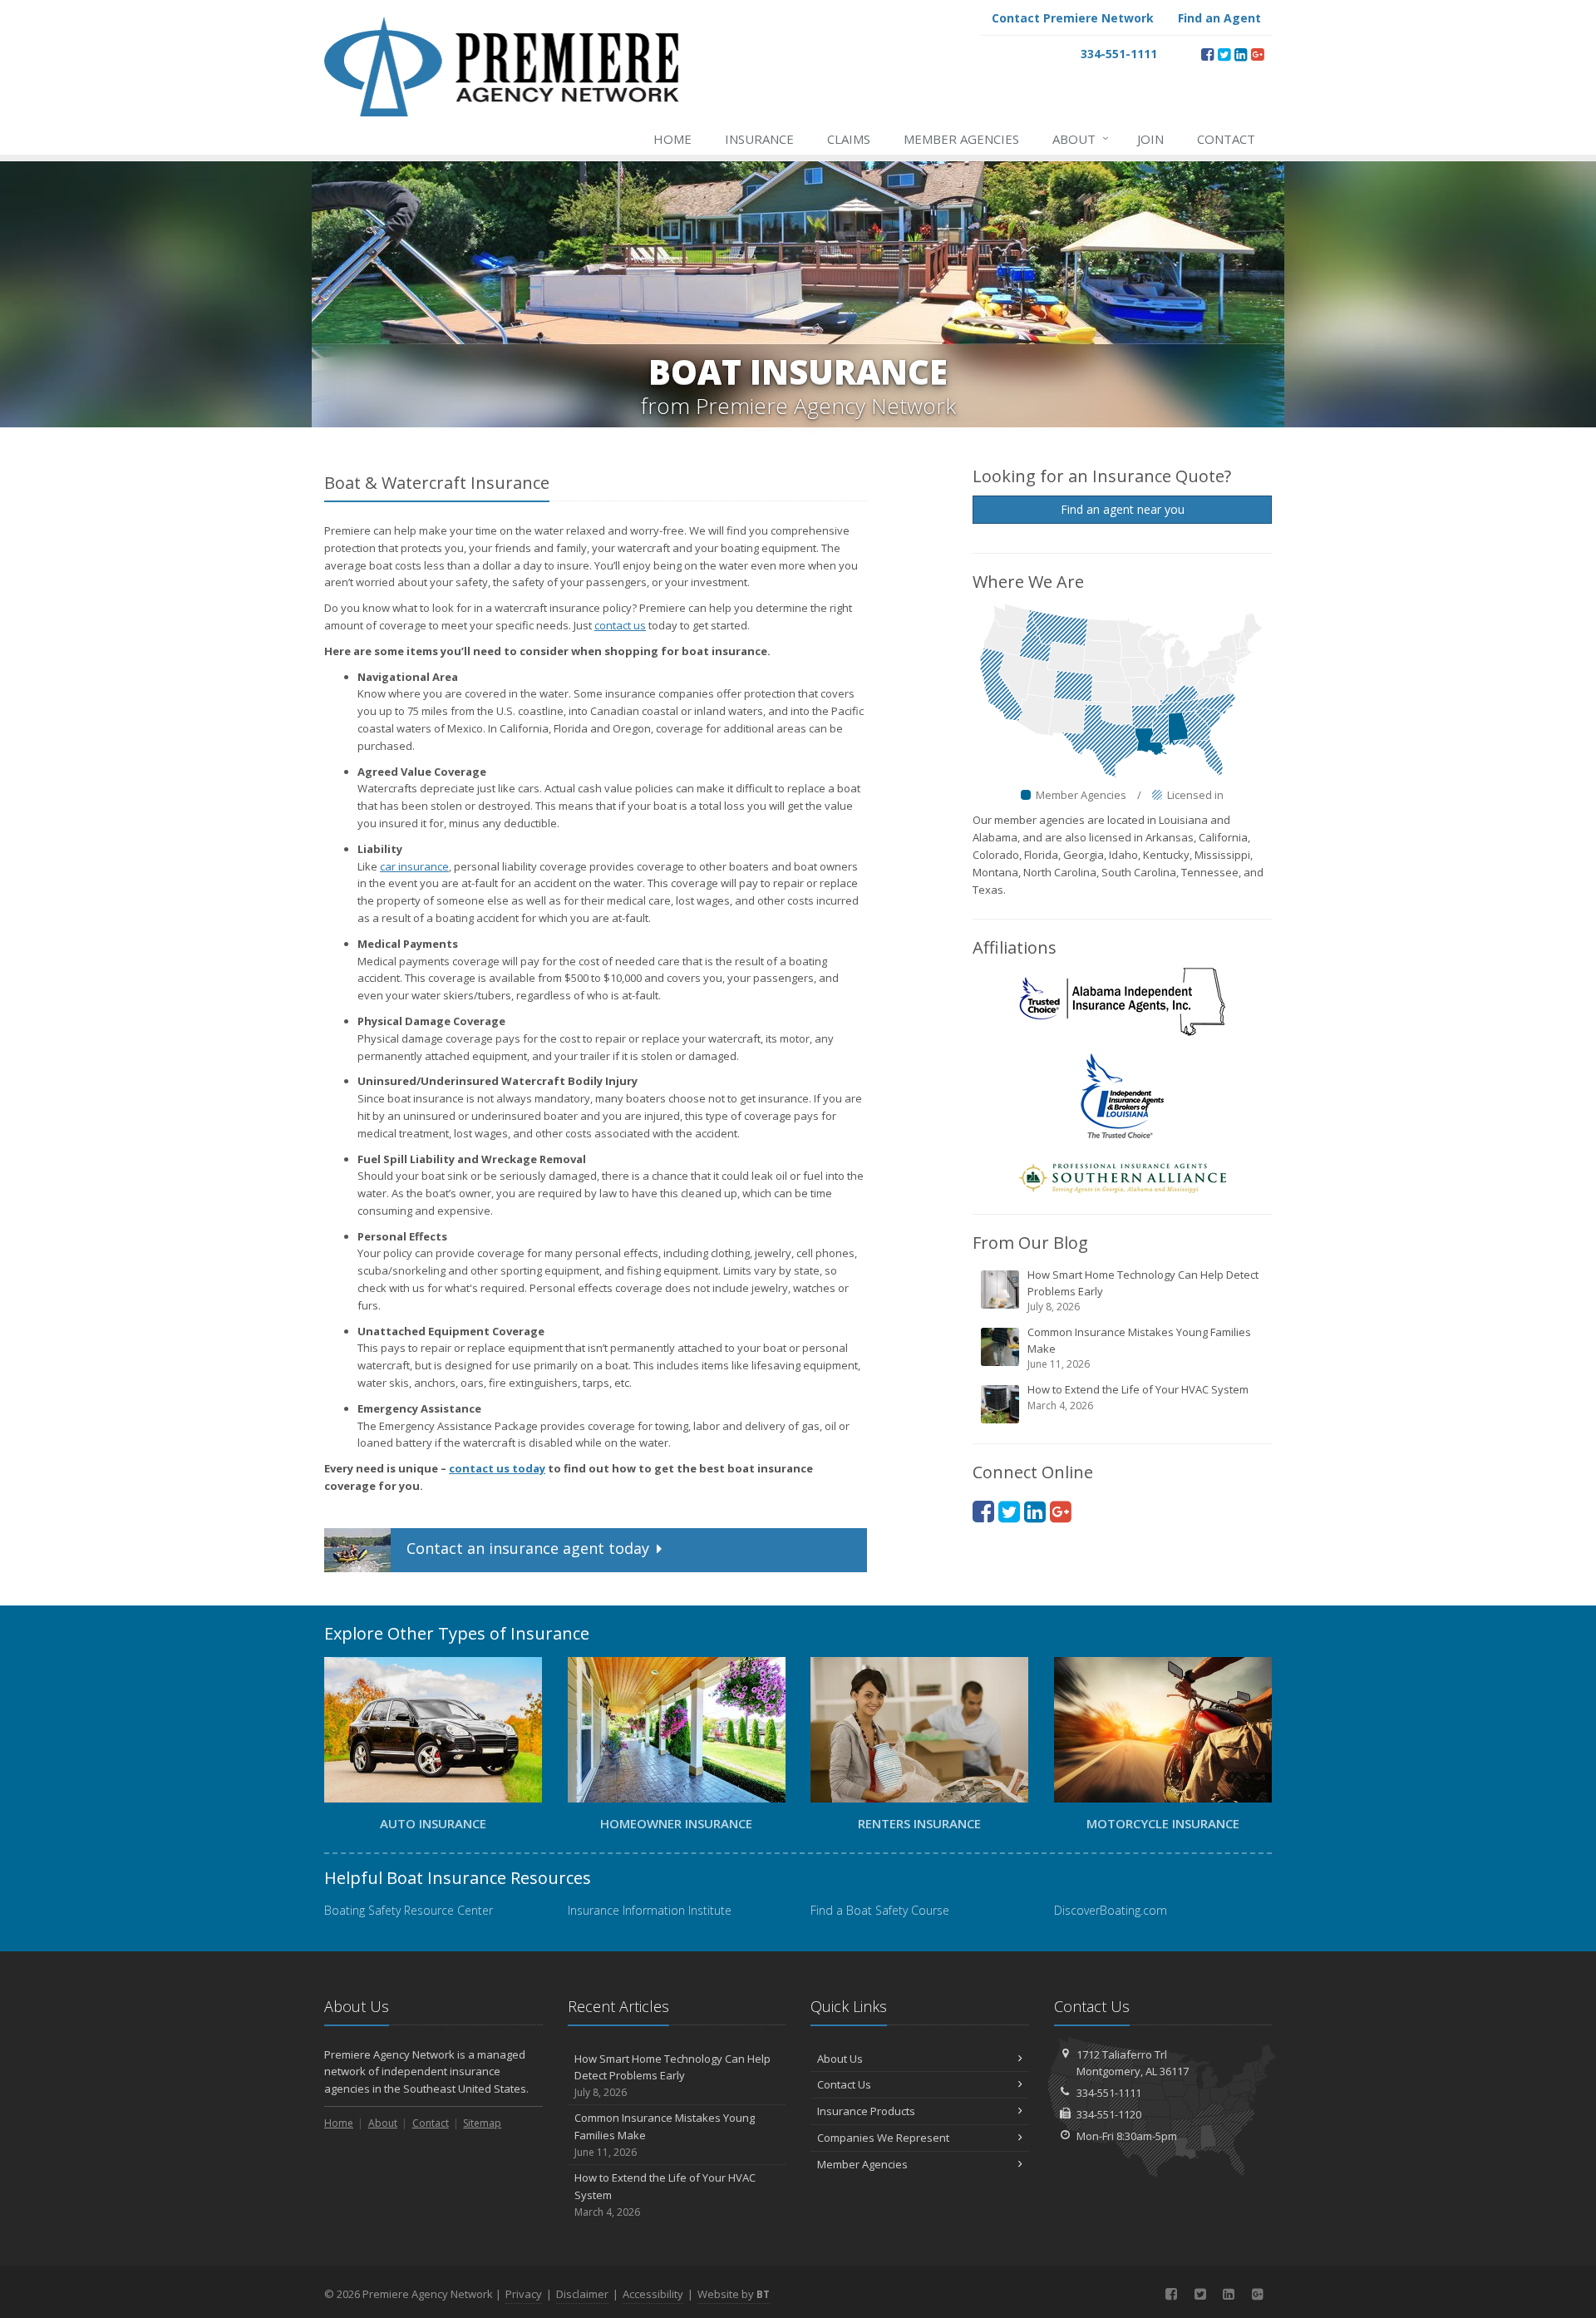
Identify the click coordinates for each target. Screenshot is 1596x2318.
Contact (1226, 139)
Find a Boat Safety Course (880, 1910)
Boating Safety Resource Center (409, 1910)
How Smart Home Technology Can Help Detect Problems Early (1143, 1290)
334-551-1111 (1109, 2093)
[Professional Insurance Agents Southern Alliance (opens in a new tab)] (1122, 1177)
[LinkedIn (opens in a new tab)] (1241, 54)
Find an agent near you (1123, 509)
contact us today (497, 1468)
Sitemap (482, 2123)
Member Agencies (961, 139)
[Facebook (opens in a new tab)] (1207, 54)
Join (1150, 139)
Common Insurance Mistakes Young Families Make (1139, 1348)
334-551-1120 (1109, 2114)
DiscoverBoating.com (1111, 1910)
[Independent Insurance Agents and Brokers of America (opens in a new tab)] (1122, 1095)
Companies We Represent (883, 2138)
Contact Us (844, 2084)
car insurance (414, 866)
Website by (734, 2294)
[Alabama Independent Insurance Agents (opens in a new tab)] (1122, 1001)
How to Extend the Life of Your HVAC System (1138, 1397)
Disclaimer (582, 2294)
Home (672, 139)
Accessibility (653, 2294)
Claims (849, 139)
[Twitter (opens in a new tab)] (1224, 54)
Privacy (524, 2294)
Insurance (759, 139)
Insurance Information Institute (650, 1910)
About (1081, 138)
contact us (620, 625)
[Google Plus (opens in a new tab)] (1257, 54)
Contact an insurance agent (526, 1548)
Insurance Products (866, 2111)
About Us (840, 2059)
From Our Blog (1030, 1243)
